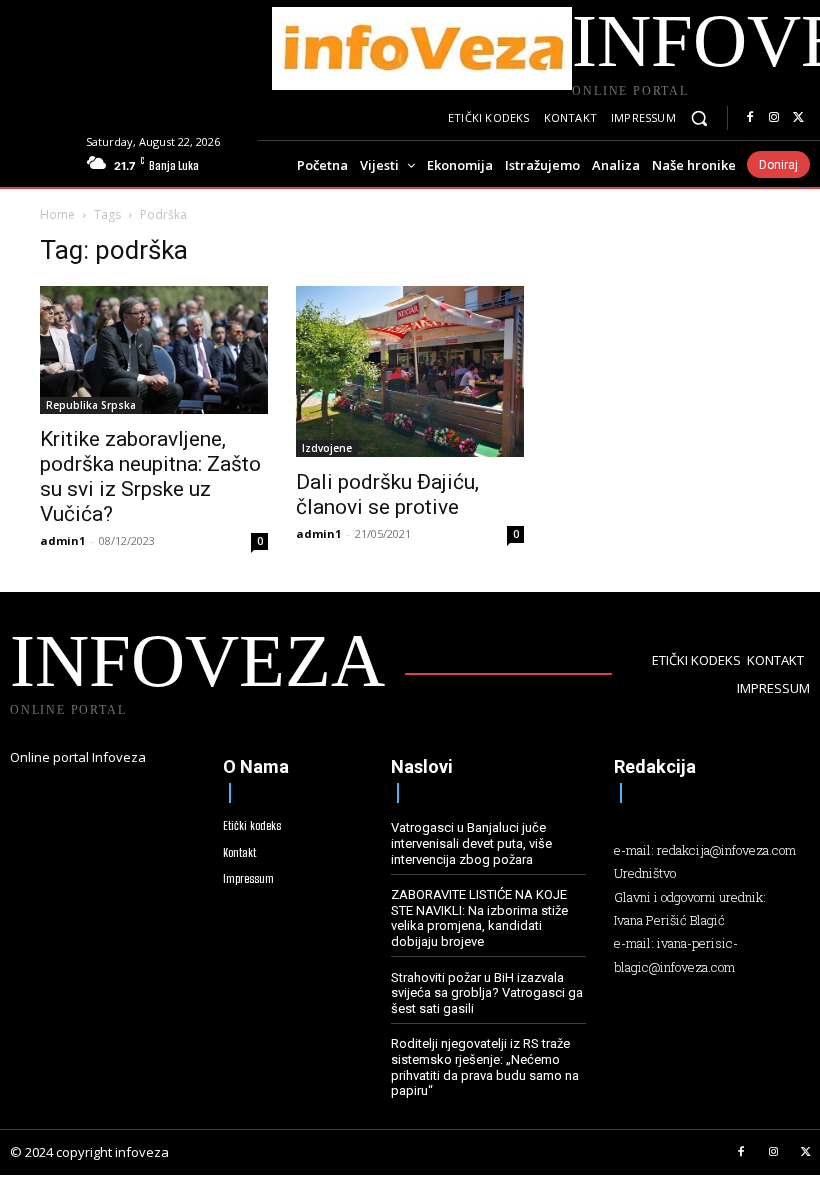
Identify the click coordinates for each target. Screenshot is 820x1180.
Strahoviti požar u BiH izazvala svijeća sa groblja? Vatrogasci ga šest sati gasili (487, 993)
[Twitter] (798, 118)
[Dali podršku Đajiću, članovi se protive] (410, 371)
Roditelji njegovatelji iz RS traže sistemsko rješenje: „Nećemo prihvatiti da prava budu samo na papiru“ (485, 1067)
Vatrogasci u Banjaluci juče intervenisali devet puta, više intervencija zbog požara (471, 843)
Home (57, 214)
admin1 (62, 540)
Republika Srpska (91, 405)
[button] (699, 118)
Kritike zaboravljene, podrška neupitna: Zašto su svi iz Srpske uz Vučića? (150, 476)
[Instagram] (774, 118)
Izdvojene (327, 448)
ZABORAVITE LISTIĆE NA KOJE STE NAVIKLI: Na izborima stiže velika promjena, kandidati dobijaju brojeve (479, 918)
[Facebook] (750, 118)
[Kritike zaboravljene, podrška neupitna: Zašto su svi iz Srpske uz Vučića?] (154, 350)
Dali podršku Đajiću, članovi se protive (387, 494)
